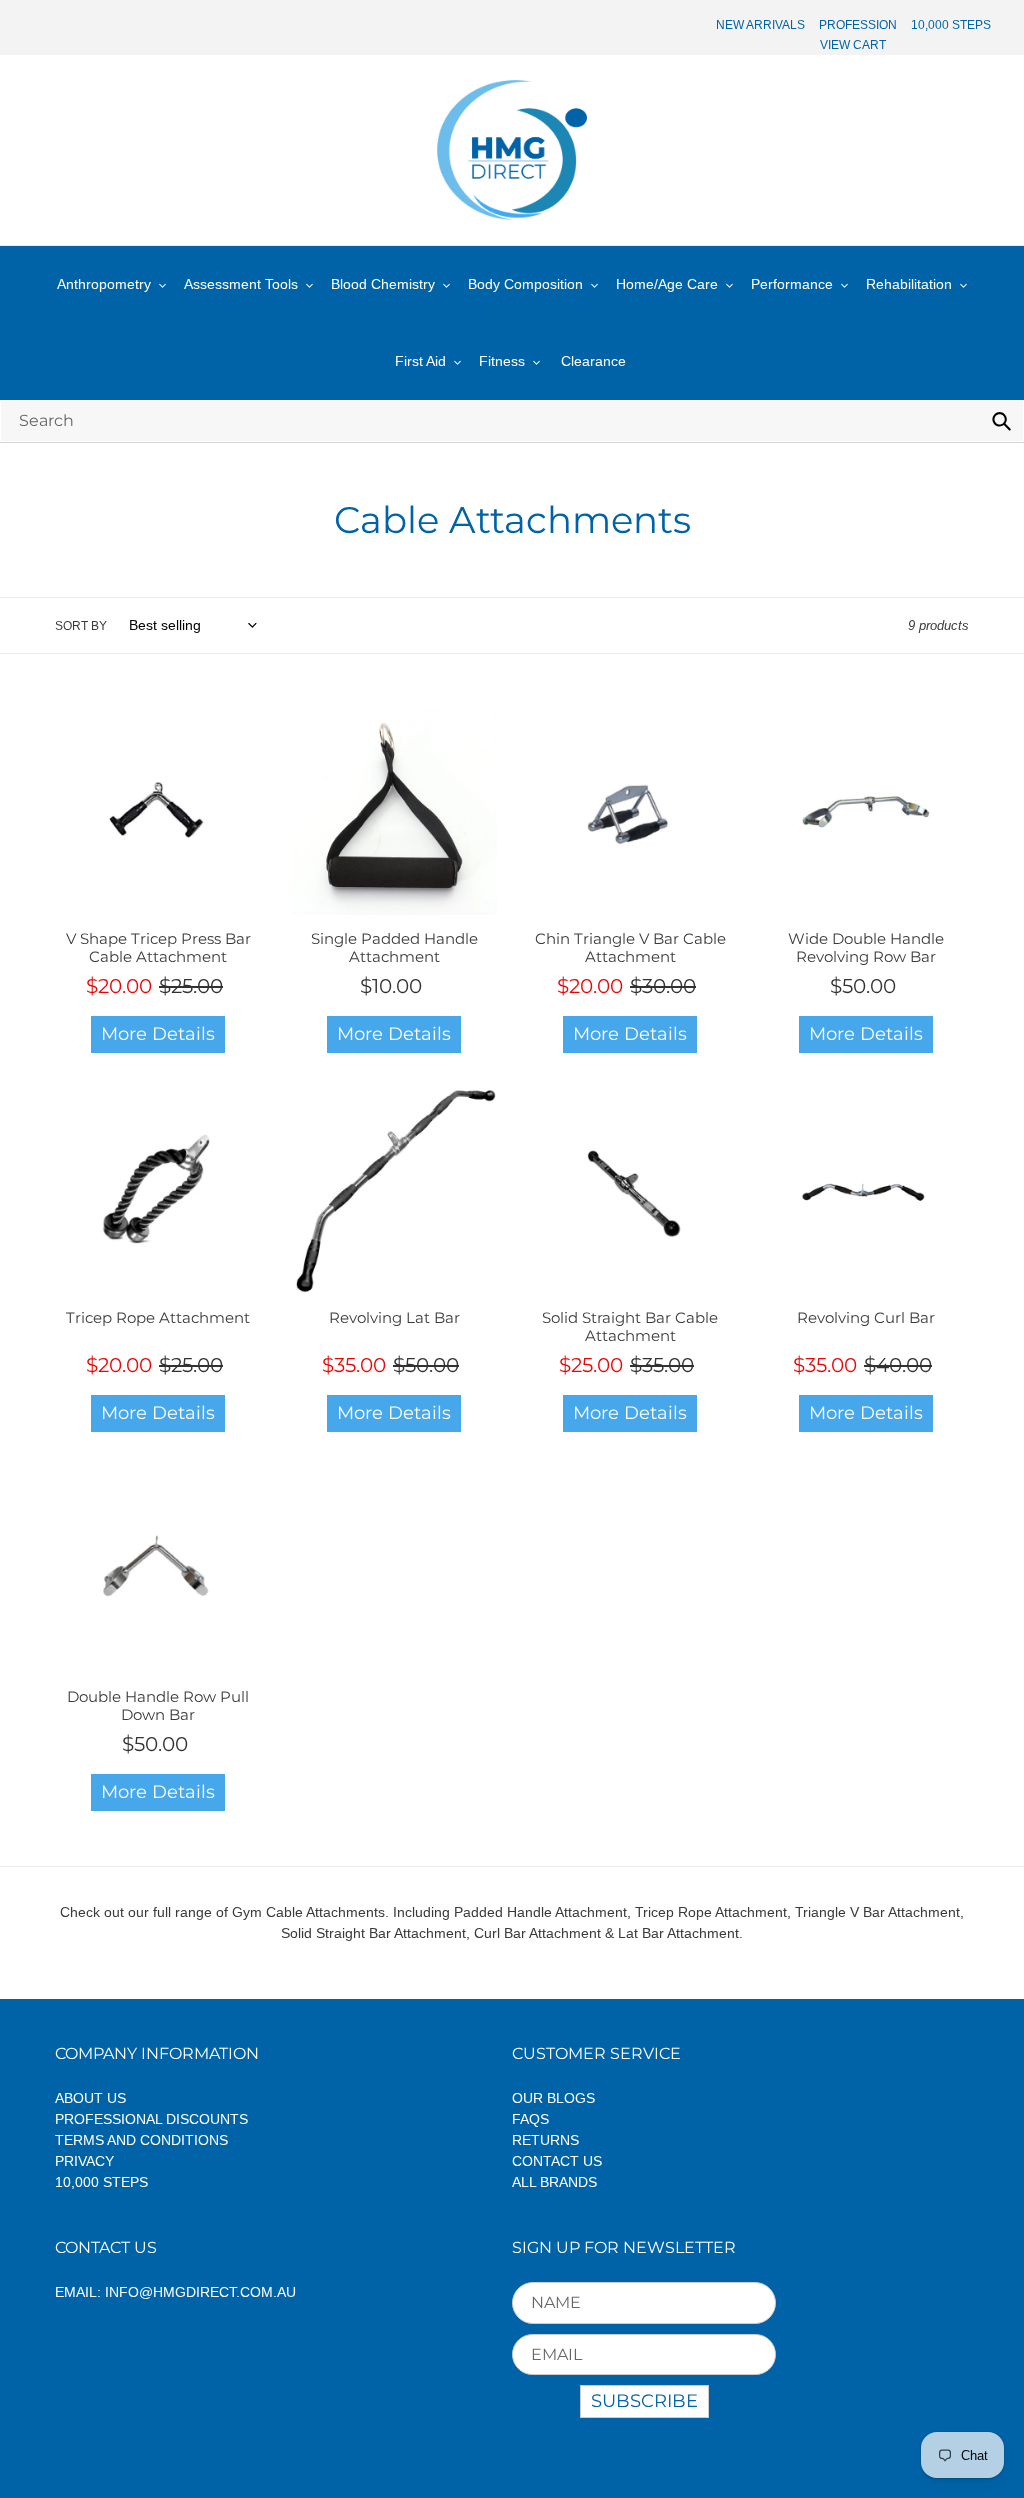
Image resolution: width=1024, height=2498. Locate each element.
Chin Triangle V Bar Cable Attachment (630, 947)
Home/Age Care (667, 284)
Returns (545, 2140)
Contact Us (557, 2161)
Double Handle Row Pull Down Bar (158, 1705)
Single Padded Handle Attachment (394, 947)
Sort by (81, 626)
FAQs (530, 2119)
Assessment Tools (241, 284)
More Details (158, 1034)
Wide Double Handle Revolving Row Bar (866, 947)
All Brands (554, 2182)
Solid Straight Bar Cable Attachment (630, 1326)
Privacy (84, 2161)
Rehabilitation (909, 284)
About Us (90, 2098)
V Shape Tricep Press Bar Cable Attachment (158, 947)
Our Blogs (553, 2098)
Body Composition (525, 284)
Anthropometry (104, 284)
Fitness (502, 361)
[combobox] (512, 420)
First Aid (420, 361)
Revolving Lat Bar (394, 1317)
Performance (792, 284)
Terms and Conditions (141, 2140)
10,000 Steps (101, 2182)
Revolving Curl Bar (866, 1317)
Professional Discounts (151, 2119)
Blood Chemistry (383, 284)
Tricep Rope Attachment (158, 1317)
